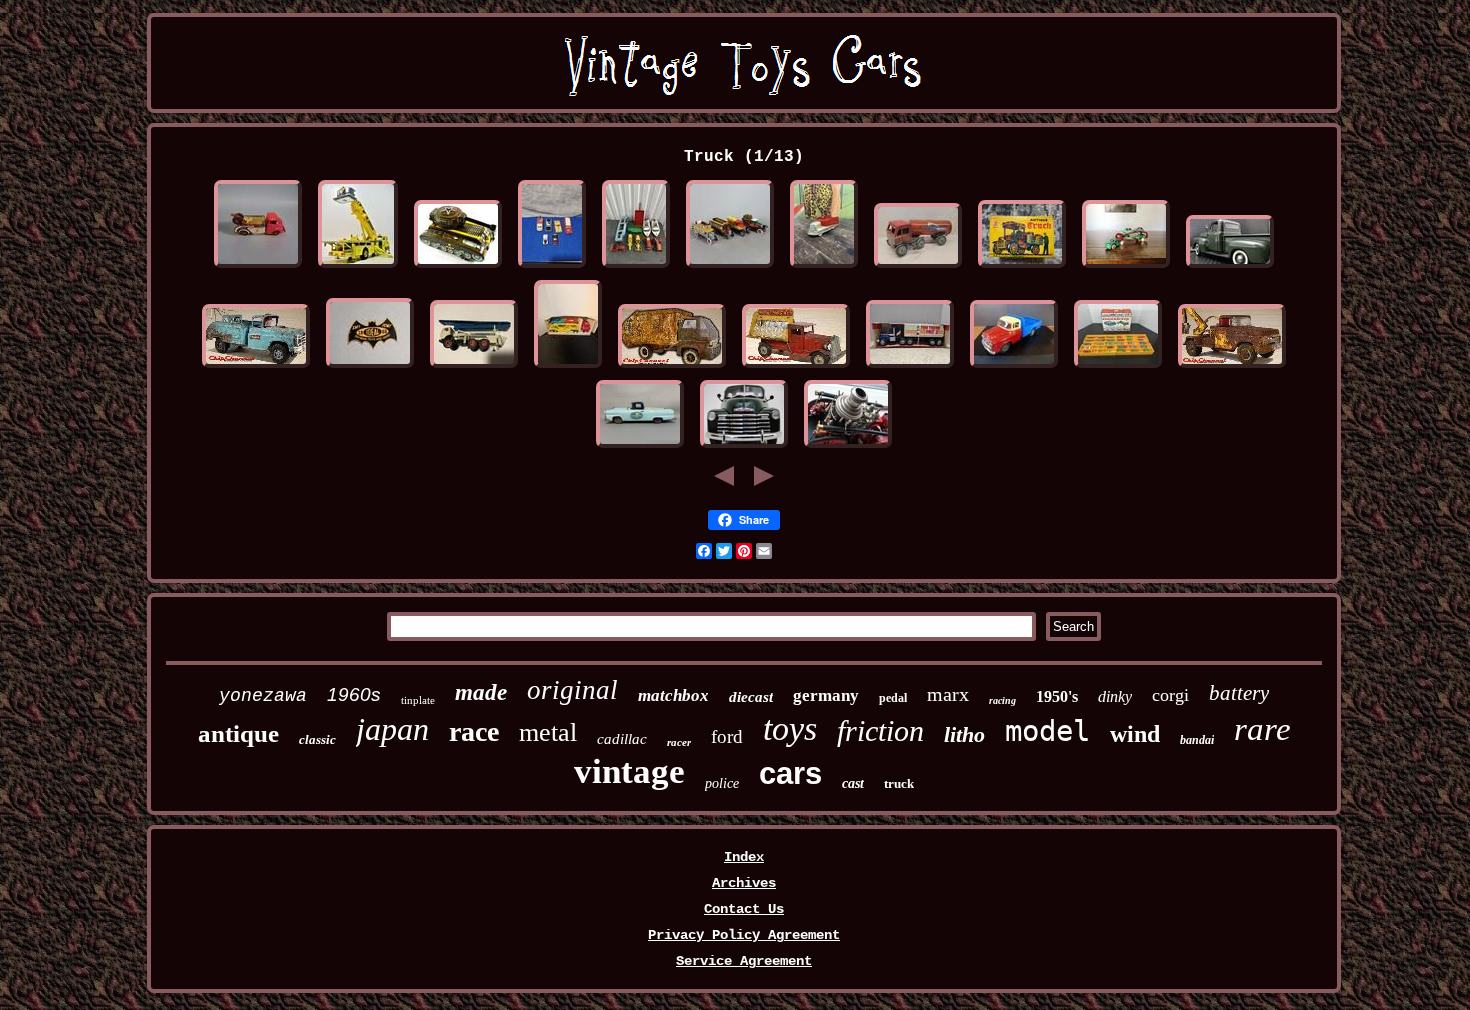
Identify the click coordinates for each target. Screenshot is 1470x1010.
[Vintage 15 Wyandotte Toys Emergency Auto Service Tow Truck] (258, 268)
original (572, 690)
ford (727, 736)
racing (1002, 700)
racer (679, 742)
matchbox (673, 695)
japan (392, 729)
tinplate (418, 700)
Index (744, 857)
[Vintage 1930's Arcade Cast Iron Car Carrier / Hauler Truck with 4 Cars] (1126, 268)
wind (1135, 734)
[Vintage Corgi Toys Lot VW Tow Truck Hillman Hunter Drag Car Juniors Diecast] (552, 268)
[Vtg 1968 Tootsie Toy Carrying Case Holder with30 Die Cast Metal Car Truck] (1118, 368)
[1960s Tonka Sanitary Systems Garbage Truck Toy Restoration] (672, 368)
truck (899, 783)
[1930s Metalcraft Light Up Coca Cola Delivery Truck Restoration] (796, 368)
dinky (1115, 696)
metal (548, 732)
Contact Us (744, 909)
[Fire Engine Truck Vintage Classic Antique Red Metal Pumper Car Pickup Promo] (848, 448)
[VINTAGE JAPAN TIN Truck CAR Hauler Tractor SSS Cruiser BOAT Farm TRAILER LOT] (636, 268)
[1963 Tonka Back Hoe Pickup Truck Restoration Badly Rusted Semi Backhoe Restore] (1232, 368)
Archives (744, 883)
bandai (1197, 740)
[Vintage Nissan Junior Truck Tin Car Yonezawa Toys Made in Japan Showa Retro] (1014, 368)
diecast (751, 697)
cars (790, 773)
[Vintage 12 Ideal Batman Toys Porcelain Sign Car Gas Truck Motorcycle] (370, 368)
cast (853, 783)
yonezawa (263, 696)
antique (238, 733)
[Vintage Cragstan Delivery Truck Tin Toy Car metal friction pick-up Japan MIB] (1022, 268)
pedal (893, 698)
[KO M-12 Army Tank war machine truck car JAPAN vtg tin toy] (458, 268)
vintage (629, 771)
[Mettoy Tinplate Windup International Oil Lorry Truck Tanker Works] (918, 268)
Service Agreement (744, 961)
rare (1262, 729)
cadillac (622, 739)
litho (964, 734)
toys (790, 728)
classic (317, 739)
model (1047, 731)
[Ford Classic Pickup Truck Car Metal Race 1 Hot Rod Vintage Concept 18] (1230, 268)
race (474, 731)
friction (880, 730)
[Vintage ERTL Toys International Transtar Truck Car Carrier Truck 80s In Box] (568, 368)
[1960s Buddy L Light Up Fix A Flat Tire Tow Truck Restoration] (256, 368)
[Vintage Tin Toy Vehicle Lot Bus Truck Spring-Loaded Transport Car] (730, 268)
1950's (1057, 696)
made (481, 692)
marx (948, 694)
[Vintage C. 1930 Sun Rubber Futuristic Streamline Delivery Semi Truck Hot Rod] (824, 268)
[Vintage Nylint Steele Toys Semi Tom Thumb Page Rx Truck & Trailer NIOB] (910, 368)
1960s (354, 694)
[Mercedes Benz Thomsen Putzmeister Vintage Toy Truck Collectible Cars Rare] (474, 368)
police (722, 783)
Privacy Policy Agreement (744, 935)
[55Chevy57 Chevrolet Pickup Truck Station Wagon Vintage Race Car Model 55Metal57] (744, 448)
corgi (1170, 695)
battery (1239, 693)
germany (826, 695)
